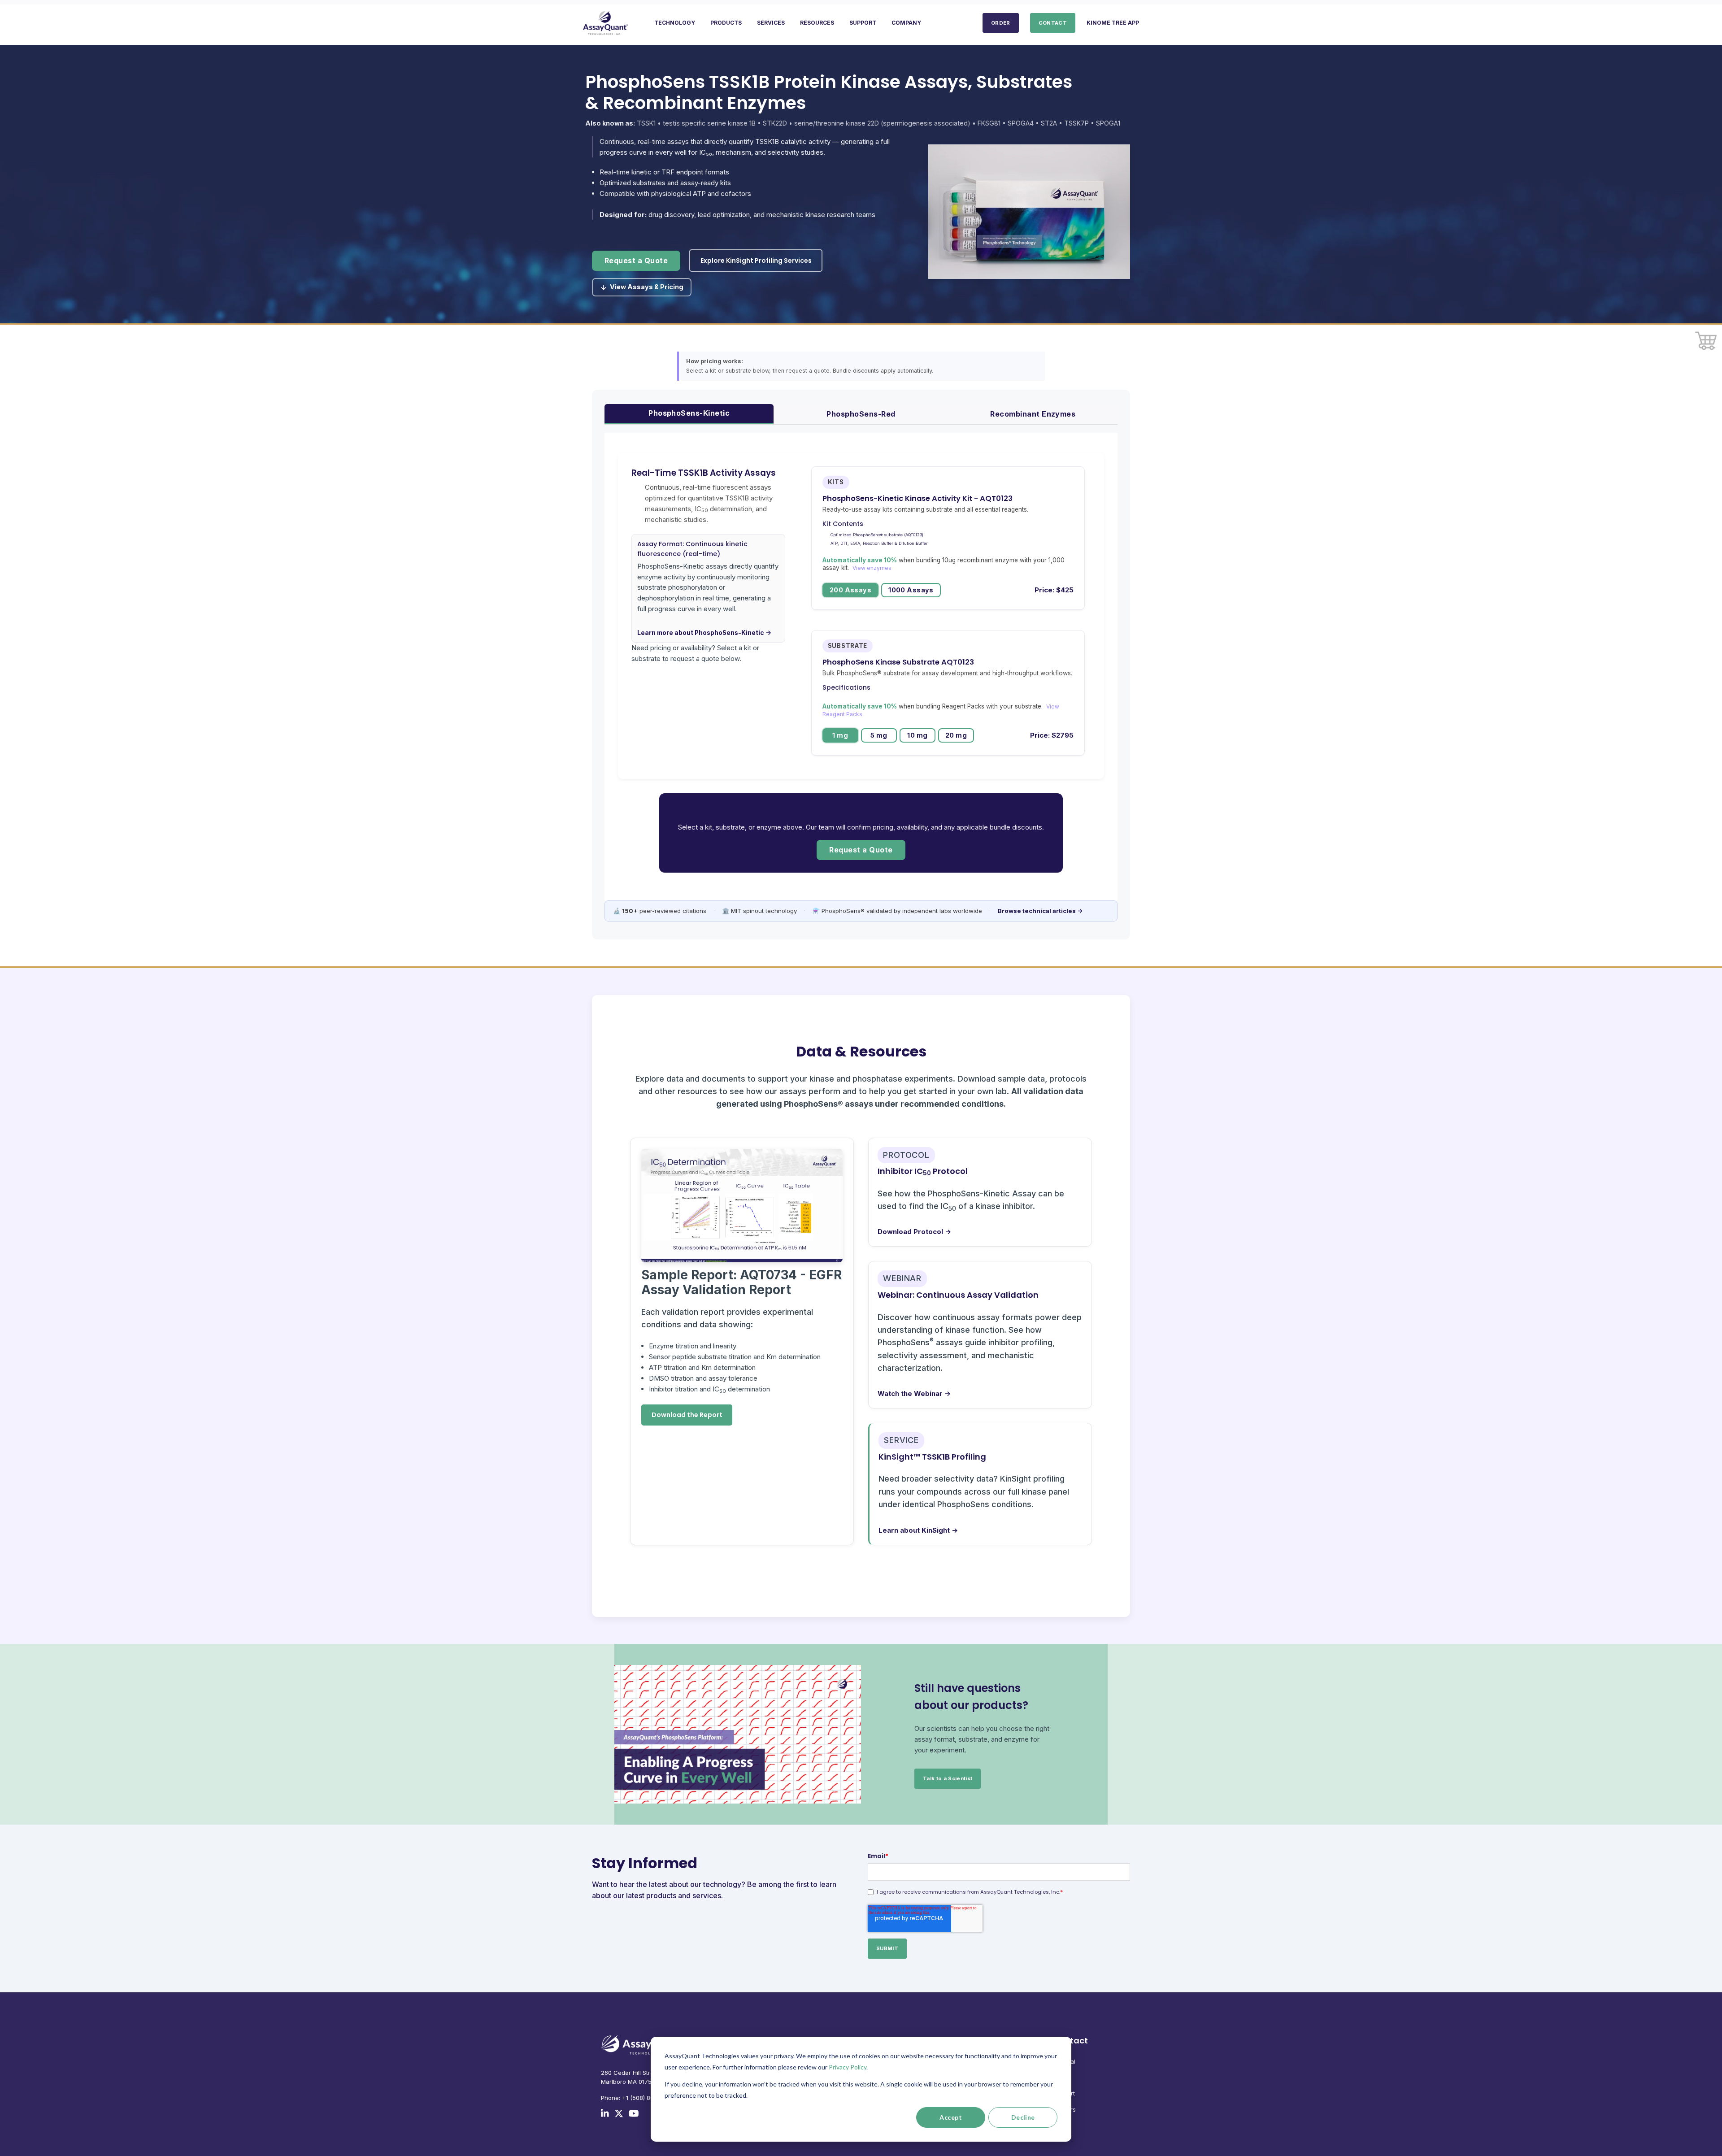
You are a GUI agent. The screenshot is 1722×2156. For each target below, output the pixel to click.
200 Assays (850, 590)
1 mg (840, 735)
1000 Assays (911, 590)
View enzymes (872, 568)
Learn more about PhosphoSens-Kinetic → (704, 633)
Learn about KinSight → (918, 1530)
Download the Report (687, 1415)
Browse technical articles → (1040, 911)
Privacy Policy (848, 2067)
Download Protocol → (914, 1232)
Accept (951, 2117)
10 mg (917, 735)
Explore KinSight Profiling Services (756, 261)
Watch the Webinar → (914, 1393)
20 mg (956, 735)
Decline (1023, 2117)
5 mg (879, 735)
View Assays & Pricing (647, 287)
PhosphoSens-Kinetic (689, 413)
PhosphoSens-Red (861, 414)
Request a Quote (636, 261)
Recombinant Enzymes (1033, 414)
